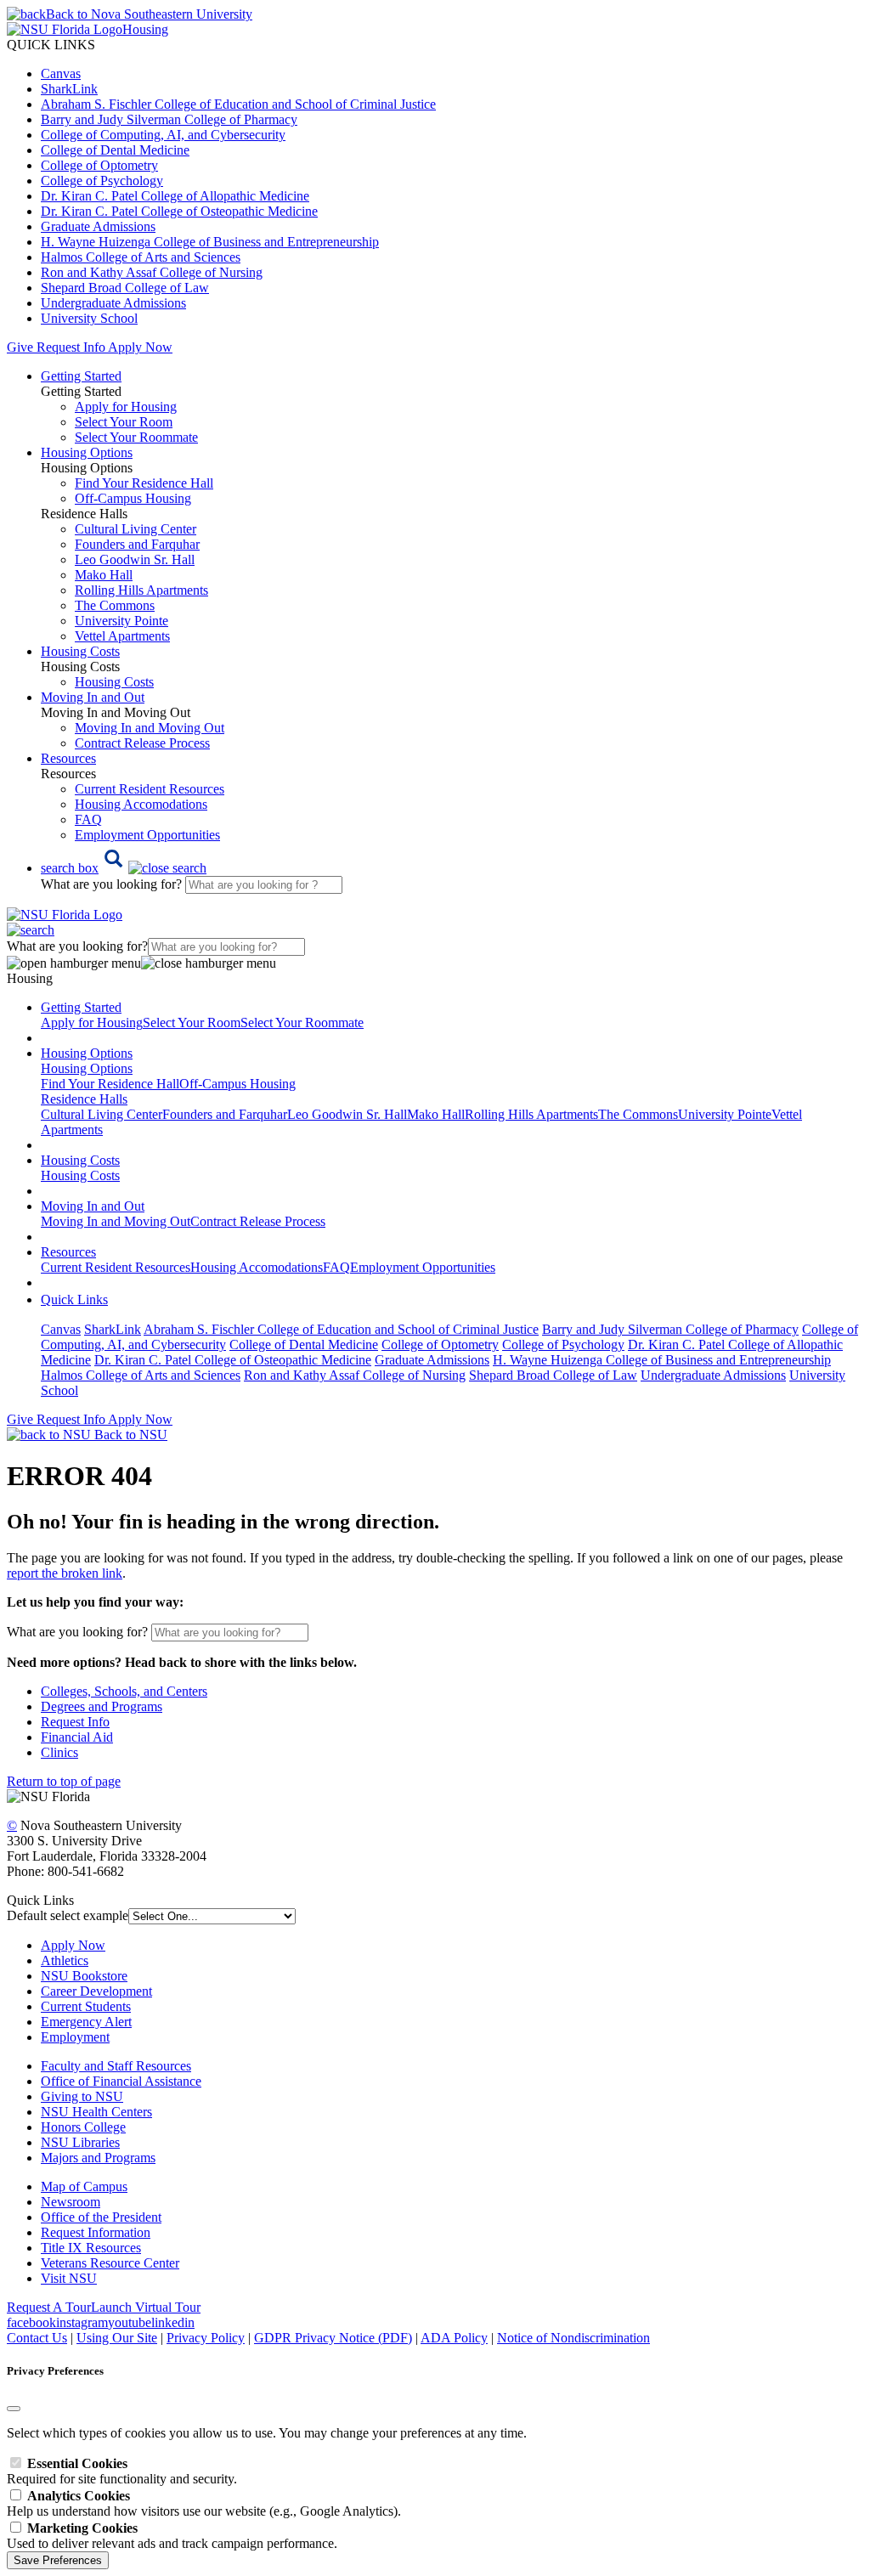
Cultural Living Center (136, 529)
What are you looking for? (113, 884)
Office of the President (101, 2217)
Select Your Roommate (136, 437)
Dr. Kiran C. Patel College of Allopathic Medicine (175, 196)
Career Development (96, 1991)
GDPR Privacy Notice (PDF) (333, 2338)
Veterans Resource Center (110, 2263)
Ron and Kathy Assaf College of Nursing (152, 272)
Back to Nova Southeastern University (149, 14)
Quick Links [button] (74, 1299)
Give (20, 347)
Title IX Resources (91, 2248)
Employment (75, 2037)
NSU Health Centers (96, 2112)
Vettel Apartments (122, 636)
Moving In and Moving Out (150, 728)
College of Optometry (99, 165)
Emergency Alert (86, 2022)
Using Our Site (117, 2338)
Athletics (65, 1960)
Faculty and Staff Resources (116, 2066)
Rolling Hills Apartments (141, 590)
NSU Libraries (80, 2142)
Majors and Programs (98, 2158)
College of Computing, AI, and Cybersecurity (163, 135)
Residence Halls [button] (84, 1099)
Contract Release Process (142, 743)
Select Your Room (124, 422)
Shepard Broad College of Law (125, 288)
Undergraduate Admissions (113, 303)
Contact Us (37, 2338)
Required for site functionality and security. (122, 2471)
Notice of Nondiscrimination (573, 2338)
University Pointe (121, 621)
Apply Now (140, 347)
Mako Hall (104, 575)
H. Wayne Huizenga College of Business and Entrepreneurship (210, 242)
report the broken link (65, 1573)
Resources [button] (68, 758)
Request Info (71, 347)
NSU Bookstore (84, 1976)
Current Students (86, 2006)
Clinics (59, 1752)
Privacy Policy (206, 2338)
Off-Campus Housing (133, 498)
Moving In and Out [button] (93, 697)
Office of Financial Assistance (121, 2081)
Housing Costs (114, 682)
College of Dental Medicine (115, 150)
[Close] (14, 2409)
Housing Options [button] (87, 452)
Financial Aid (77, 1737)
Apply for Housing (126, 407)
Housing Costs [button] (80, 651)
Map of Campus (84, 2186)
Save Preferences (58, 2560)
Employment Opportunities (147, 835)
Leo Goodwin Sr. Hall (135, 559)
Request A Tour (49, 2307)
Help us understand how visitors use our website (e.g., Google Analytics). (204, 2503)
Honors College (83, 2127)
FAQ (88, 819)
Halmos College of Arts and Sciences (141, 257)
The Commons (115, 605)
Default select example (68, 1915)
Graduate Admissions (98, 226)
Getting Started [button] (81, 376)
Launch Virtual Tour (146, 2307)
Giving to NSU (82, 2096)
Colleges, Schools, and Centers (124, 1691)
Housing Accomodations (141, 804)
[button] (124, 868)
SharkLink (69, 89)
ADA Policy (454, 2338)
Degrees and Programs (102, 1706)
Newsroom (71, 2202)
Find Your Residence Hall (144, 483)
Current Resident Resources (150, 789)
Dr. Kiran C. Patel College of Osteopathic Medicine (179, 211)
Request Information (96, 2232)
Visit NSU (69, 2278)
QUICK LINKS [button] (51, 45)
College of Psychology (102, 181)
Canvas (61, 73)
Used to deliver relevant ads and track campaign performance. (172, 2536)
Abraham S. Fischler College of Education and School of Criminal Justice (238, 104)
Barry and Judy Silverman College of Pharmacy (169, 119)
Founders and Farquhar (137, 544)
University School (89, 318)
